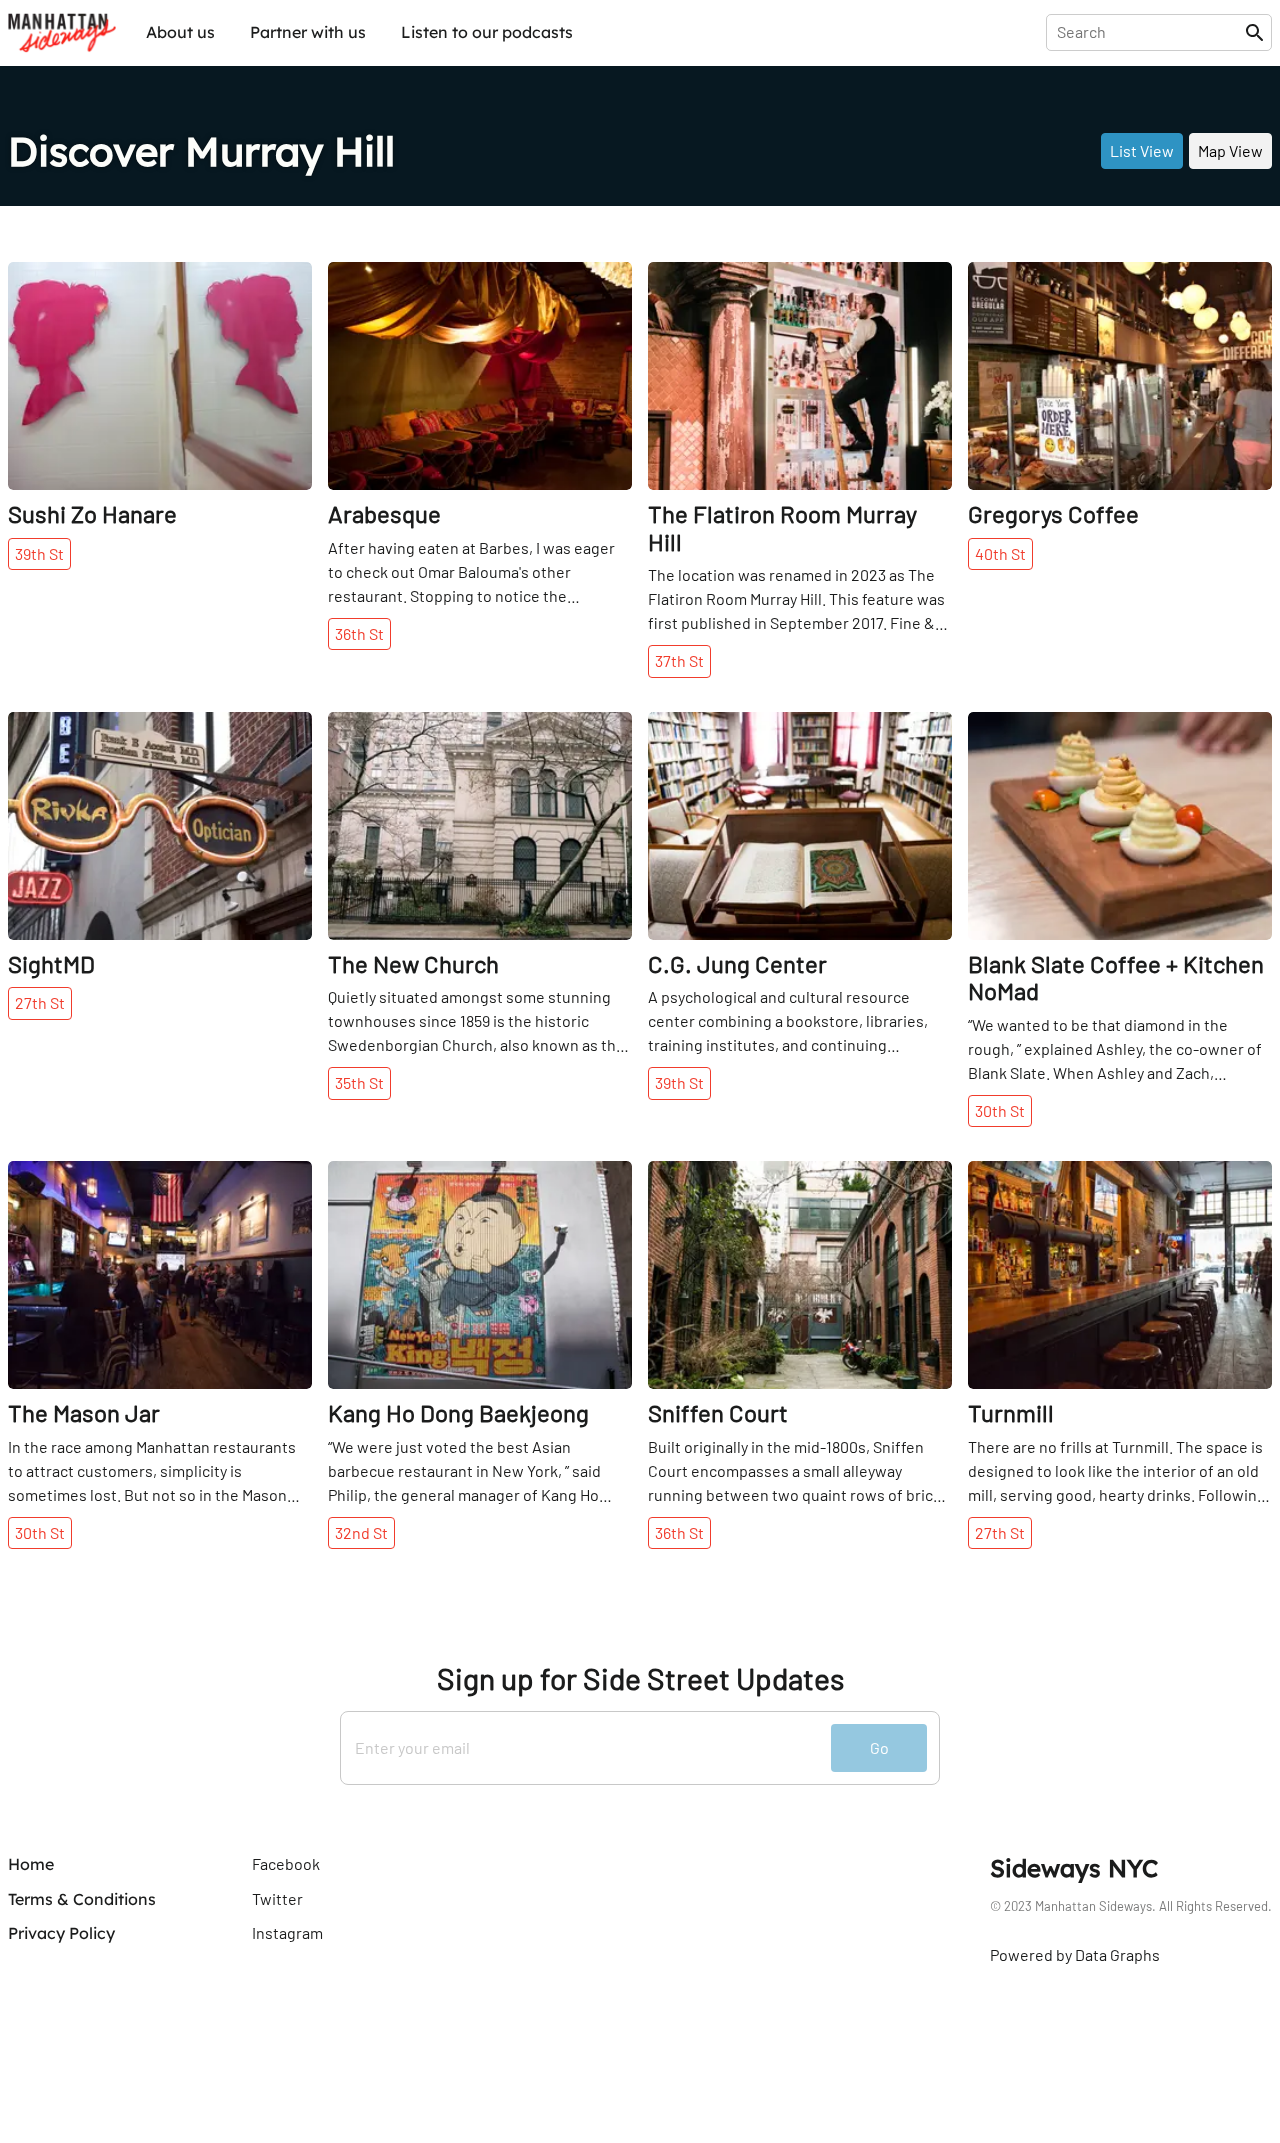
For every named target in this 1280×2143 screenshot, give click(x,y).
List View (1142, 150)
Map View (1230, 150)
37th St (679, 660)
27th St (40, 1002)
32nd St (361, 1532)
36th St (359, 633)
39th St (39, 553)
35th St (359, 1082)
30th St (1000, 1110)
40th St (1000, 553)
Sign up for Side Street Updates (640, 1678)
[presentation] (1149, 32)
